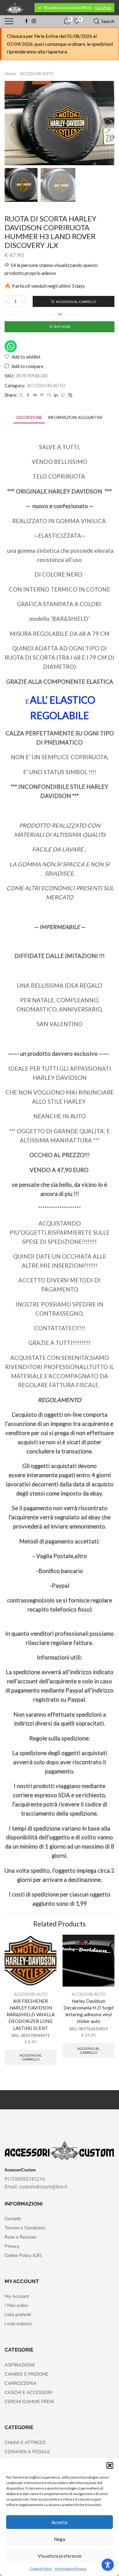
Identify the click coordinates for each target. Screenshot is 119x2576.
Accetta (60, 2522)
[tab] (29, 418)
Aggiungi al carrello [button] (31, 2057)
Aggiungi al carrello (76, 302)
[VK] (35, 395)
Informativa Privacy (71, 2569)
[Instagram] (34, 21)
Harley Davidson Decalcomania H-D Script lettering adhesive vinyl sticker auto (89, 2011)
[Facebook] (27, 21)
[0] (64, 21)
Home (10, 74)
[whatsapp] (63, 395)
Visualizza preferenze (60, 2556)
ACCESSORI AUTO (37, 74)
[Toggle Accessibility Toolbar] (108, 2565)
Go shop (103, 7)
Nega (60, 2539)
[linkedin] (56, 395)
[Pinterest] (42, 395)
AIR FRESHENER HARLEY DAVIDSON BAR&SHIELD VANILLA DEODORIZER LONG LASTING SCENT (31, 2015)
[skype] (69, 395)
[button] (110, 2465)
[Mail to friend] (49, 395)
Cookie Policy (41, 2569)
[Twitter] (21, 395)
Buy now (62, 327)
